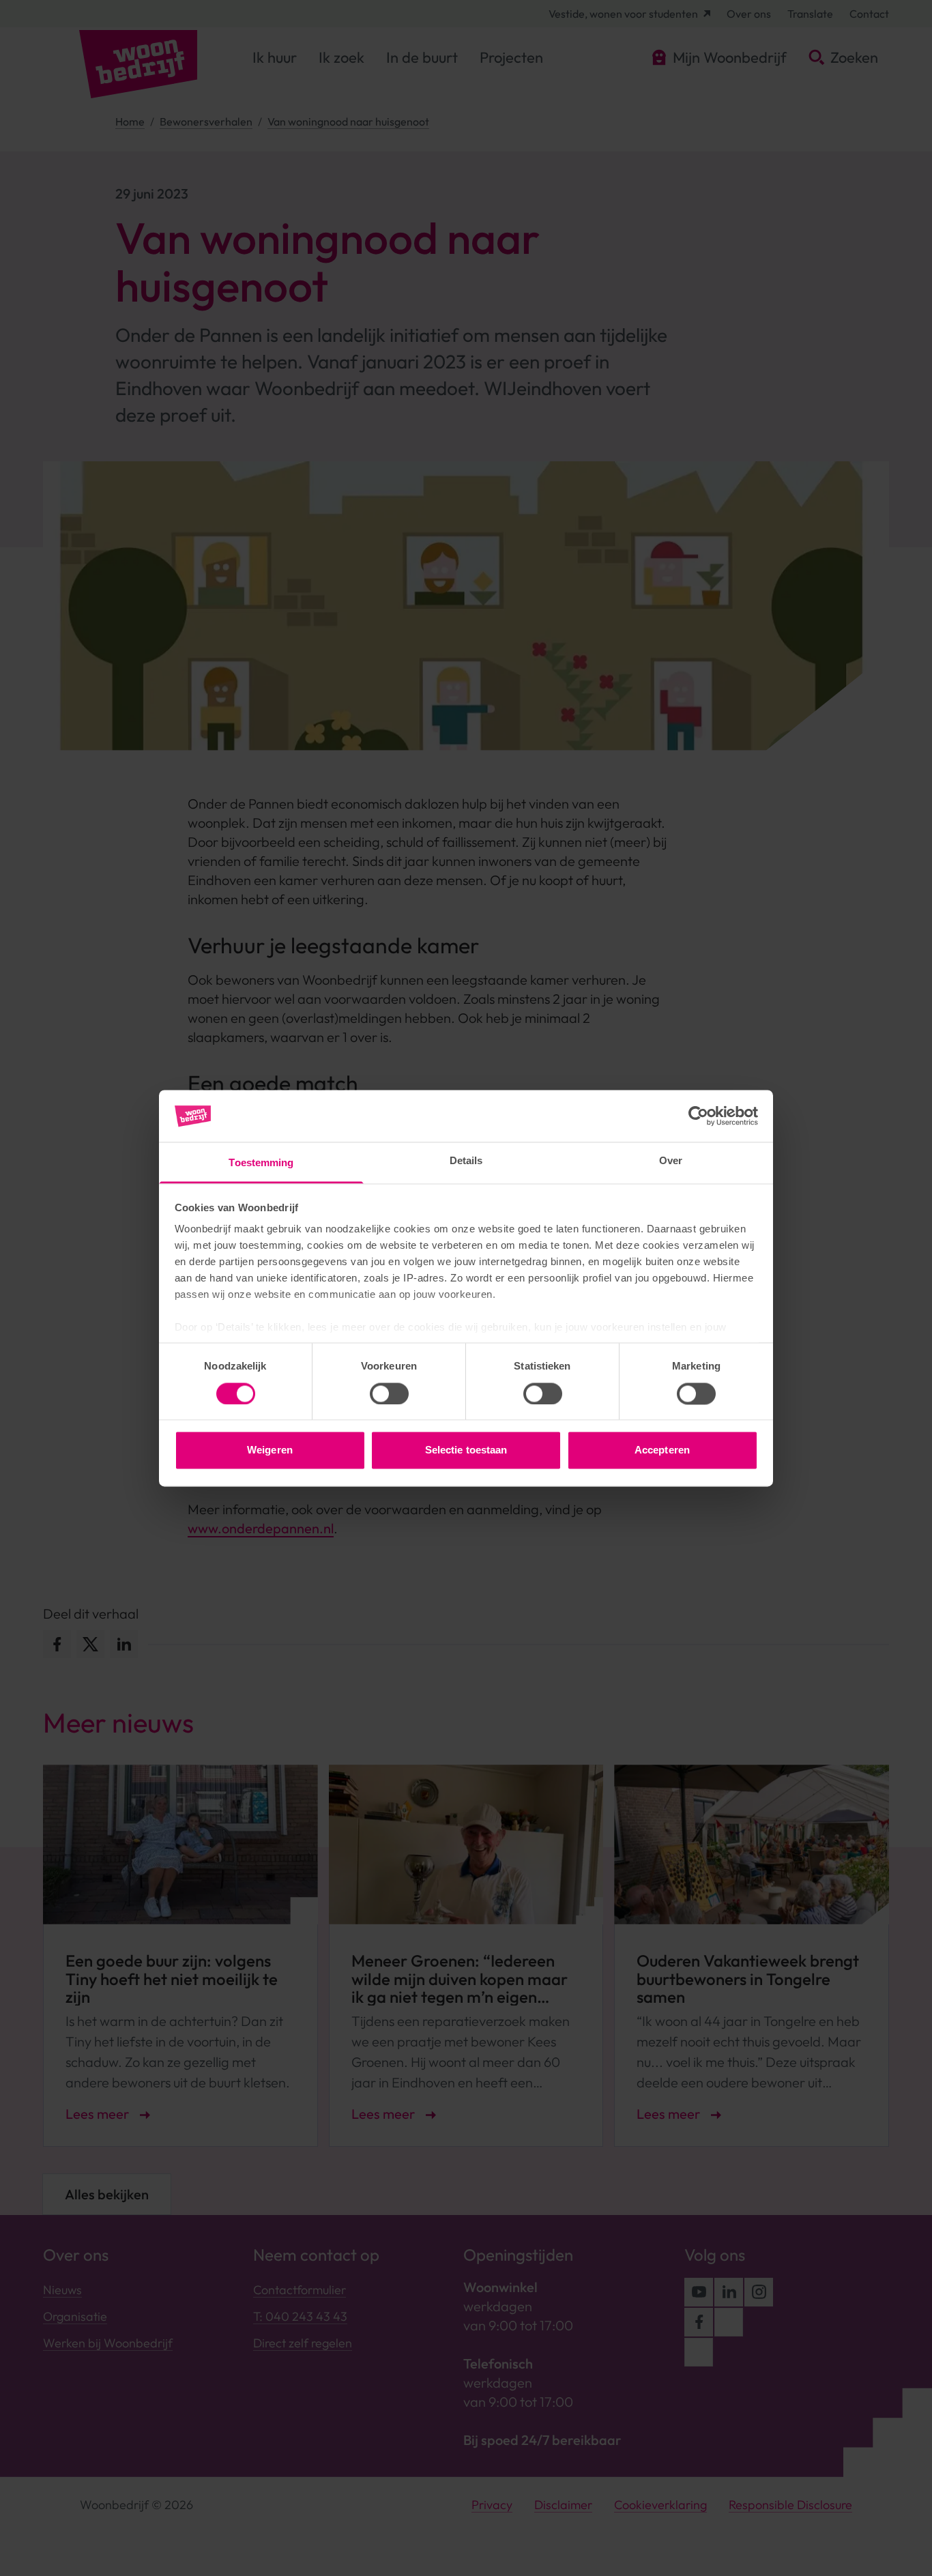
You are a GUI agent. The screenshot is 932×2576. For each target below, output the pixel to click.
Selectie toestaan (466, 1450)
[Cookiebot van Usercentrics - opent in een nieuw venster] (698, 1116)
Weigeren (270, 1450)
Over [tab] (671, 1161)
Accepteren (662, 1450)
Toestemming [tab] (261, 1163)
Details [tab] (466, 1161)
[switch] (389, 1393)
